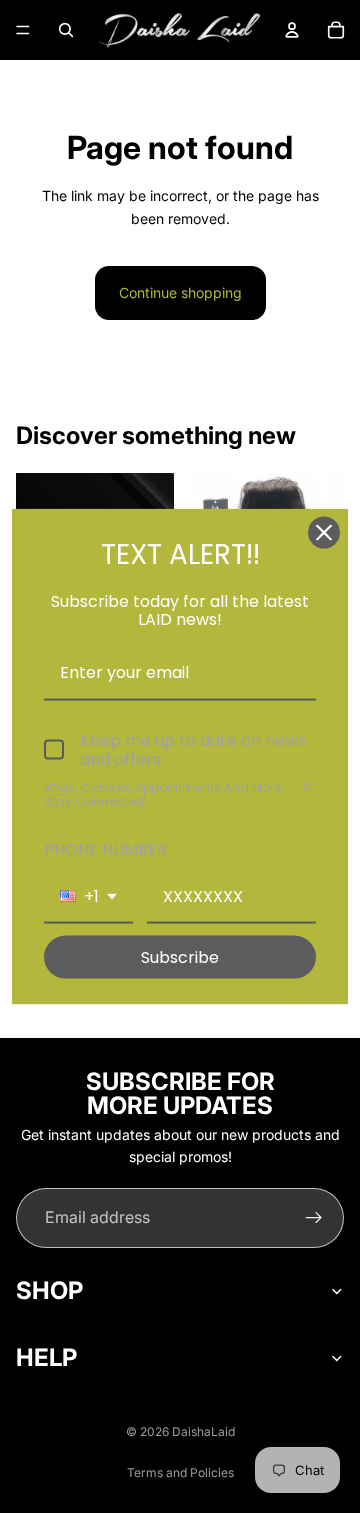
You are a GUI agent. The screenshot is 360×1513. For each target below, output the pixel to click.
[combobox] (88, 897)
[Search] (66, 30)
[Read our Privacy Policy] (308, 790)
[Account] (292, 30)
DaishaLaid (203, 1431)
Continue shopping (180, 292)
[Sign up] (314, 1218)
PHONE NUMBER (105, 848)
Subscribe (180, 957)
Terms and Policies (180, 1472)
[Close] (324, 532)
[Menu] (23, 30)
